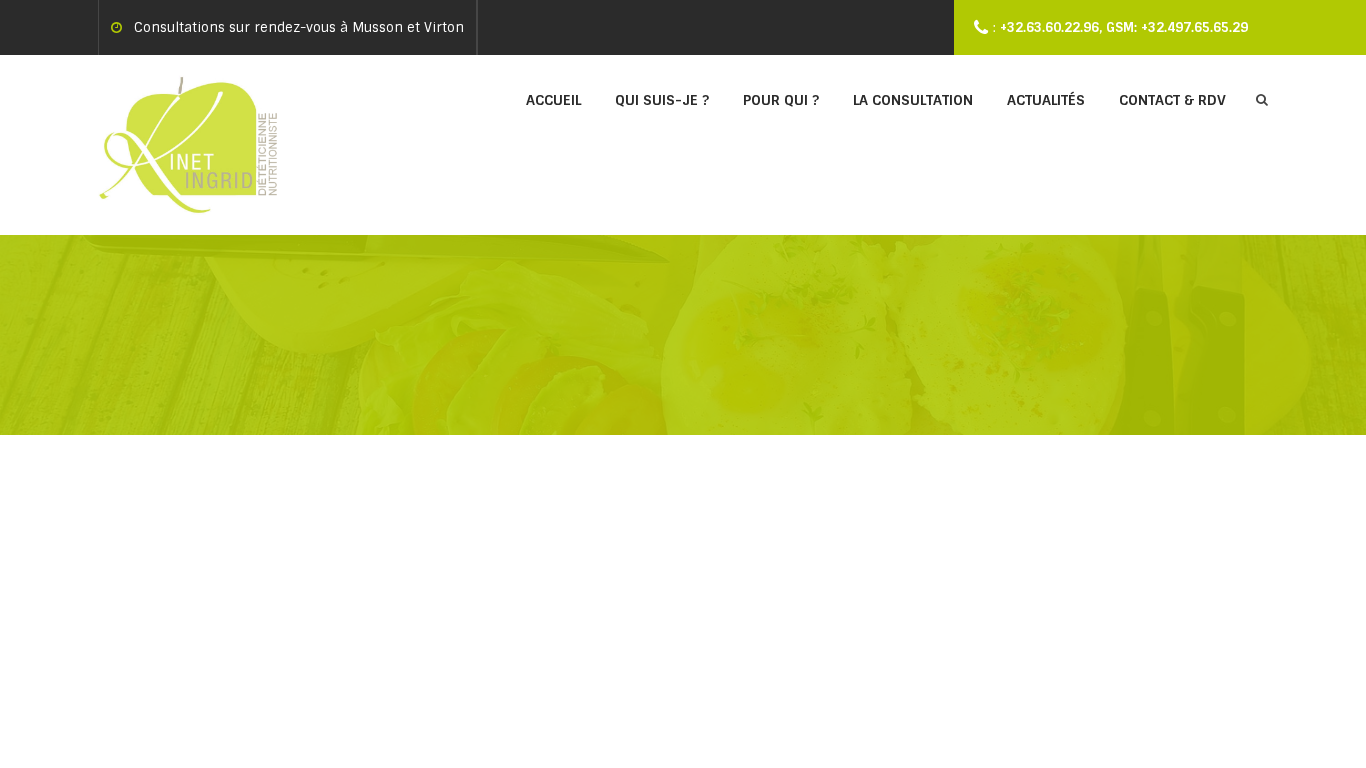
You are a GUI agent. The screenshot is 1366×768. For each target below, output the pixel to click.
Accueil (553, 100)
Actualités (1046, 100)
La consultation (913, 100)
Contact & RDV (1172, 100)
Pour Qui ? (781, 100)
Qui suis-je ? (662, 100)
